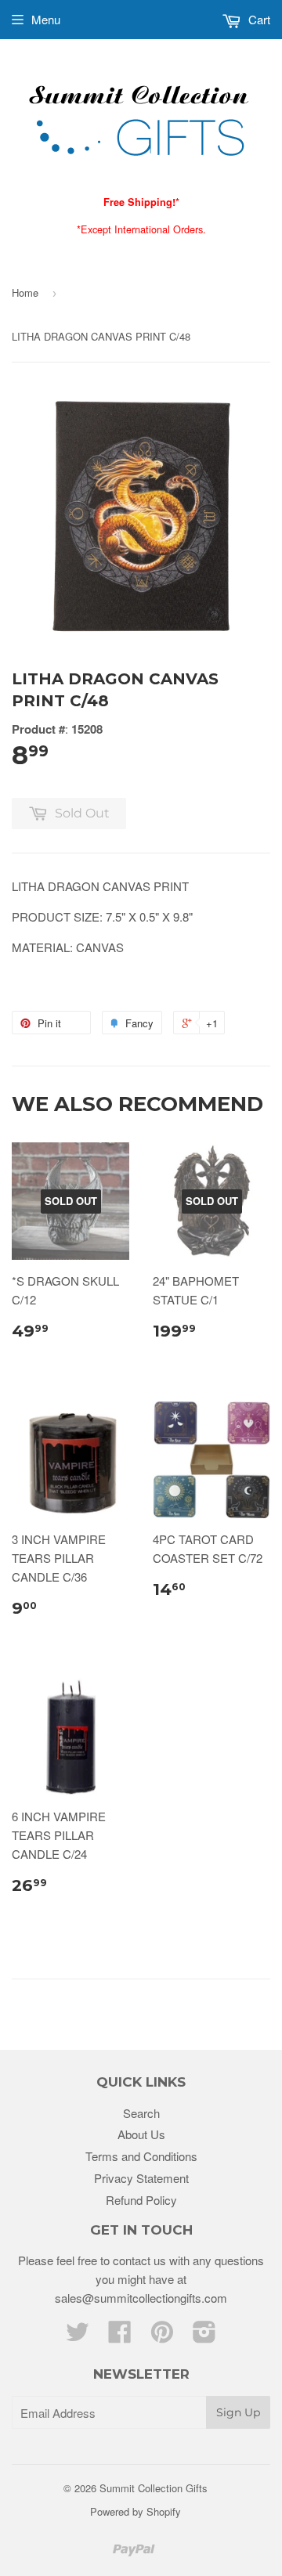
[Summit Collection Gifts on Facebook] (120, 2336)
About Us (141, 2134)
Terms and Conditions (141, 2156)
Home (25, 292)
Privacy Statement (141, 2178)
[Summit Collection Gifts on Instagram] (204, 2336)
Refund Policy (141, 2200)
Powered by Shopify (136, 2511)
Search (141, 2113)
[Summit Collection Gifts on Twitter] (78, 2336)
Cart (258, 19)
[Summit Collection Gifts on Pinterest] (162, 2336)
